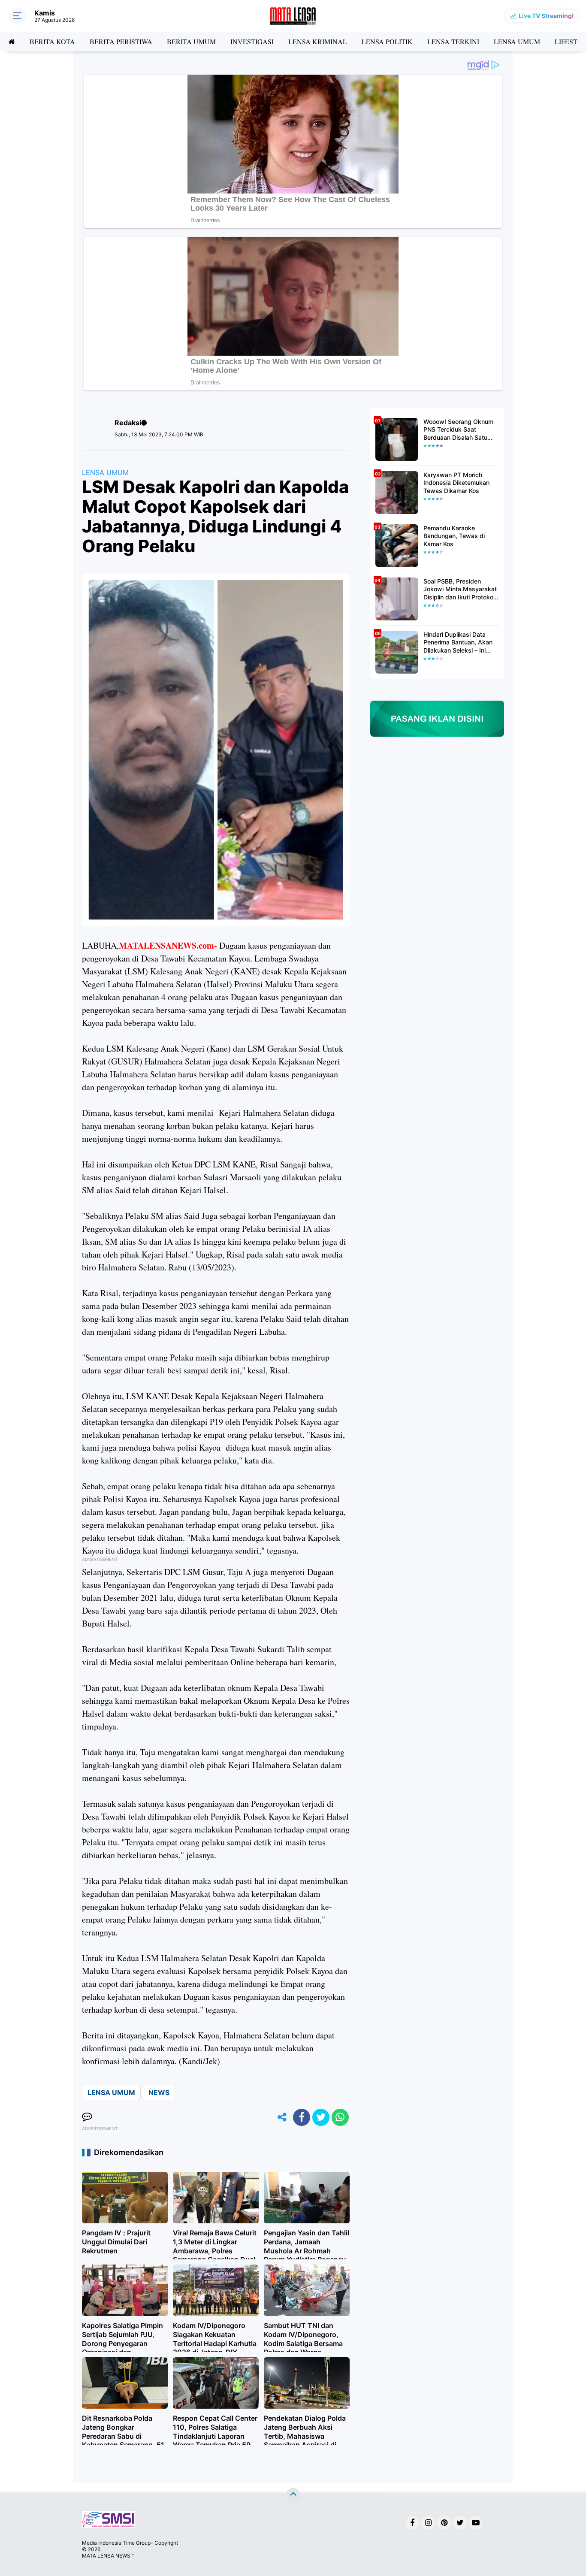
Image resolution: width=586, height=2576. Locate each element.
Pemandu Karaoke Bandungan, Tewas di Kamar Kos (454, 536)
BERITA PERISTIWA (121, 41)
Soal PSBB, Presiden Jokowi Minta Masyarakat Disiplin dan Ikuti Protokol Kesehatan (460, 589)
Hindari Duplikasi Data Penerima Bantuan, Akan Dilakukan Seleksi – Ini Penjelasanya (458, 642)
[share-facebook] (302, 2117)
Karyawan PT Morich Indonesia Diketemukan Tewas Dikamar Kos (456, 482)
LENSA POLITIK (387, 41)
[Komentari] (87, 2117)
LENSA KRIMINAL (318, 41)
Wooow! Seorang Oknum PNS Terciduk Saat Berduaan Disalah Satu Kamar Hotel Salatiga (458, 430)
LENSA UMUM (517, 41)
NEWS (159, 2092)
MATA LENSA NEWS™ (108, 2556)
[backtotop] (293, 2495)
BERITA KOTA (52, 41)
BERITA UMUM (191, 41)
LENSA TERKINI (453, 41)
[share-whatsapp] (340, 2117)
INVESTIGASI (252, 41)
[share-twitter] (321, 2117)
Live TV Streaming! (546, 16)
